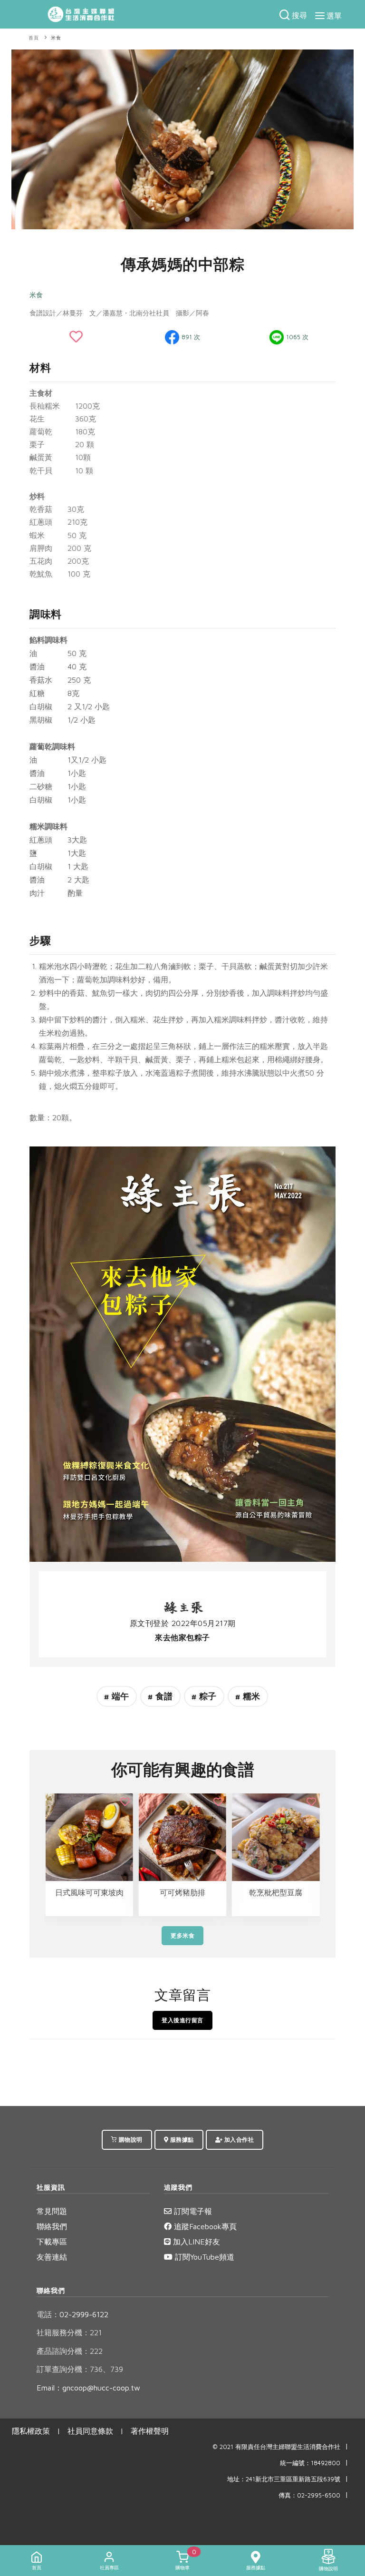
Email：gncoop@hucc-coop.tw (88, 2388)
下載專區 (52, 2242)
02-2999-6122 (72, 2314)
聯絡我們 (52, 2226)
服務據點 (181, 2140)
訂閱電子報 (192, 2211)
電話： (48, 2314)
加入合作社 (238, 2140)
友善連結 (52, 2257)
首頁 (34, 38)
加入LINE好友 (195, 2242)
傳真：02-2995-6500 (309, 2495)
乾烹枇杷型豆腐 (276, 1892)
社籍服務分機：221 (69, 2332)
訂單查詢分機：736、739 (80, 2369)
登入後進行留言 (182, 2020)
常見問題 (52, 2211)
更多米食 (182, 1935)
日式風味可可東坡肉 (89, 1892)
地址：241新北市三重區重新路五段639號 (284, 2479)
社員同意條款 (90, 2431)
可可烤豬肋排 (182, 1892)
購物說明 (130, 2140)
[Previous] (21, 138)
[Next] (344, 138)
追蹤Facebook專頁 (204, 2226)
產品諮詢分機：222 (70, 2351)
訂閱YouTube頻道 (203, 2257)
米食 (56, 38)
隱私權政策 (31, 2431)
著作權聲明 (150, 2431)
